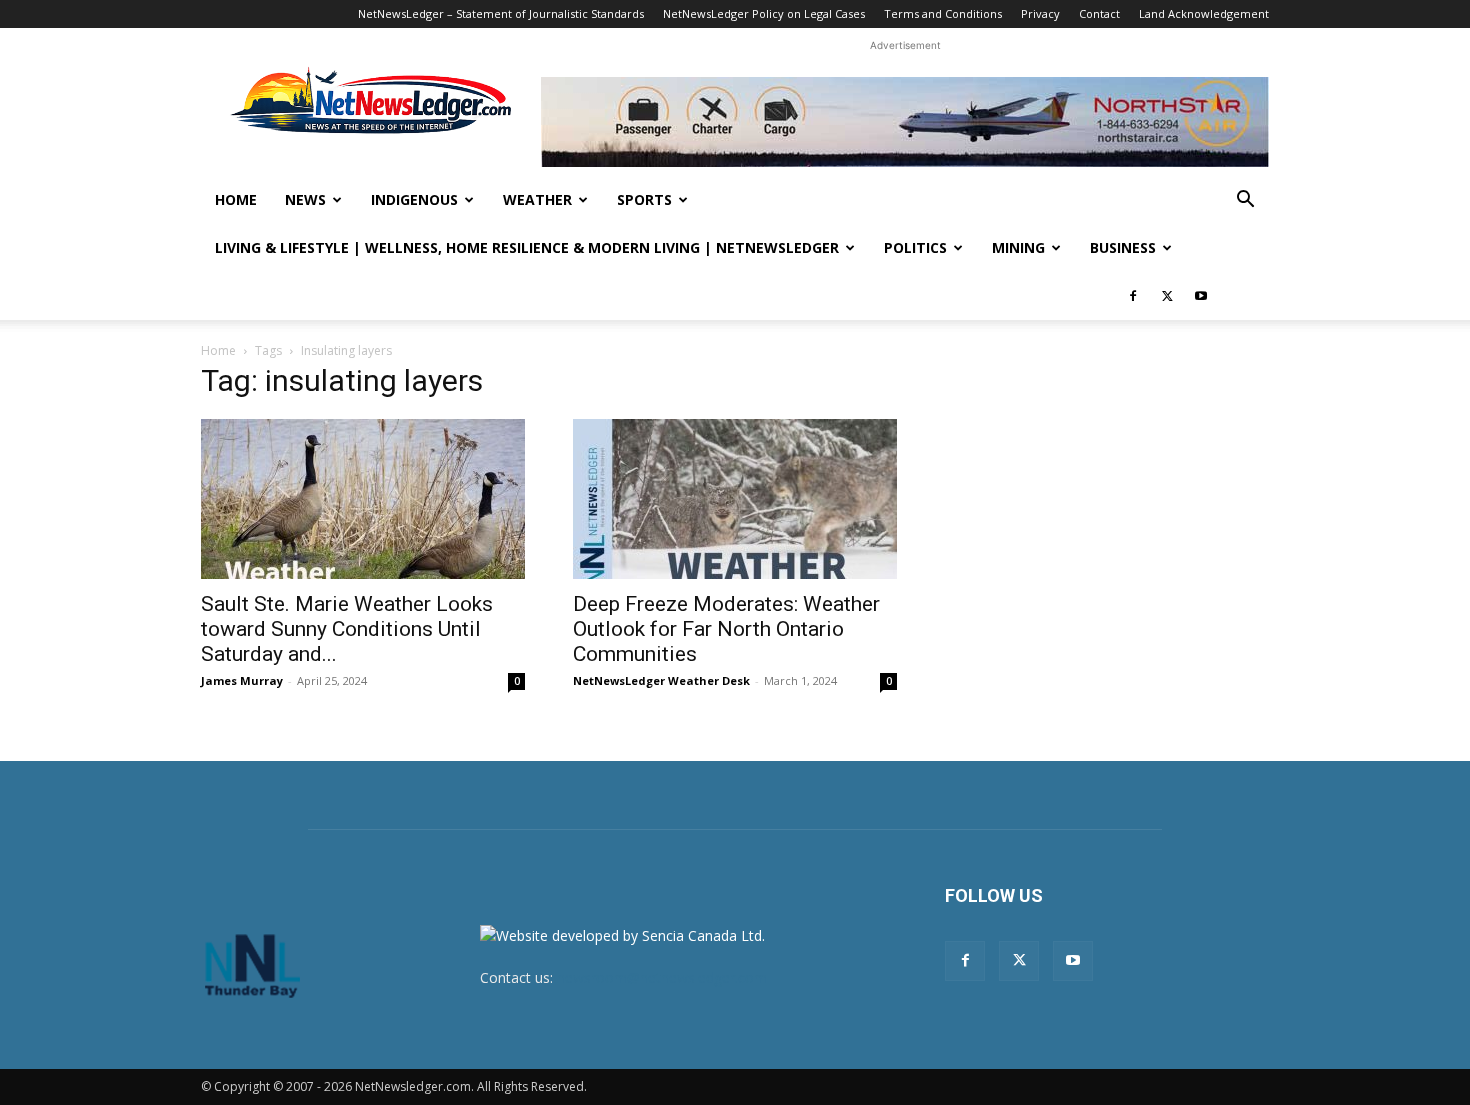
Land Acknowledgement (1204, 13)
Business (1123, 247)
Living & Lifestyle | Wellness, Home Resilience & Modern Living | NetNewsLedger (527, 247)
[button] (1245, 201)
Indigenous (414, 199)
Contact (1099, 13)
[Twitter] (1167, 296)
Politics (915, 247)
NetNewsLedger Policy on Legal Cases (764, 13)
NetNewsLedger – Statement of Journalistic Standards (501, 13)
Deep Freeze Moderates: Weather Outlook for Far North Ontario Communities (726, 629)
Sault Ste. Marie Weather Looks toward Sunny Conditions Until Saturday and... (347, 629)
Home (236, 199)
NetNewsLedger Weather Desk (661, 680)
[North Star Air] (905, 122)
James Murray (242, 680)
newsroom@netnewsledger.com (662, 977)
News (305, 199)
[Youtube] (1201, 296)
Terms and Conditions (943, 13)
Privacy (1040, 13)
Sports (644, 199)
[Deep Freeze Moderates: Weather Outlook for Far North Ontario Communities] (735, 499)
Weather (537, 199)
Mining (1018, 247)
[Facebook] (1133, 296)
